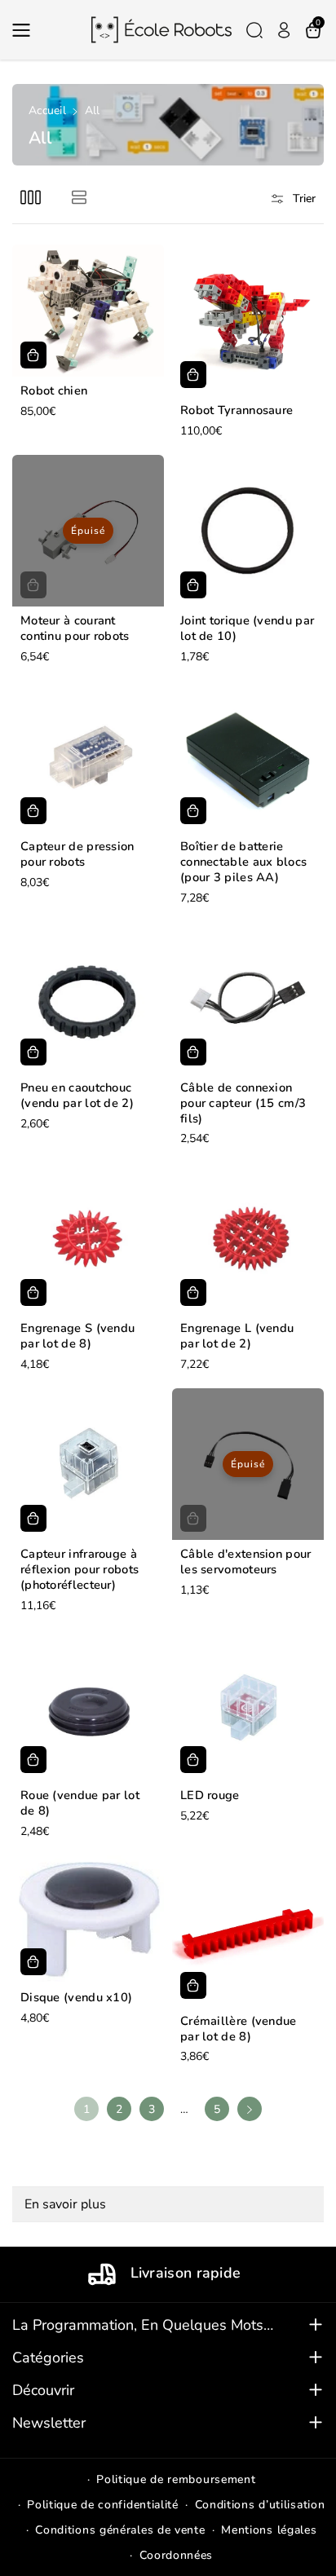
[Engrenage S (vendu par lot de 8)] (88, 1238)
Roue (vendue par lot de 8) (80, 1803)
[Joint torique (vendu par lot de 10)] (248, 531)
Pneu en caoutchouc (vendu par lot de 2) (77, 1096)
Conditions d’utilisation (260, 2505)
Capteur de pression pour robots (77, 854)
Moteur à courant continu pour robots (75, 629)
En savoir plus (65, 2204)
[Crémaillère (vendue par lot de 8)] (248, 1931)
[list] (79, 197)
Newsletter (49, 2423)
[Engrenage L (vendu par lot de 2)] (248, 1238)
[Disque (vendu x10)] (88, 1919)
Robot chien (54, 391)
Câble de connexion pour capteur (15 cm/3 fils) (243, 1103)
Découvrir (43, 2390)
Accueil (47, 110)
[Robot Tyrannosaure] (248, 320)
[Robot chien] (88, 311)
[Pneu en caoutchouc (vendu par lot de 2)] (88, 998)
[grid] (31, 197)
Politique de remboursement (176, 2479)
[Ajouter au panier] (33, 355)
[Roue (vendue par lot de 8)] (88, 1705)
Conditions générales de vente (120, 2530)
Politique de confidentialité (103, 2505)
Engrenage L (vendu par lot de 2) (237, 1336)
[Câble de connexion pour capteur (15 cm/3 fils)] (248, 998)
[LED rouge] (248, 1705)
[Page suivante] (250, 2109)
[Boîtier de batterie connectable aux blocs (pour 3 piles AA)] (248, 756)
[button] (26, 30)
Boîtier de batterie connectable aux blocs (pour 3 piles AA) (243, 862)
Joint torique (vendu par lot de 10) (247, 629)
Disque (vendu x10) (76, 1998)
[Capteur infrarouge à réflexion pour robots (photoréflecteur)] (88, 1464)
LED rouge (210, 1795)
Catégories (48, 2358)
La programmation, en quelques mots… (143, 2325)
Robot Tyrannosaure (237, 410)
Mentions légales (269, 2530)
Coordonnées (177, 2555)
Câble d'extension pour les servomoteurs (246, 1562)
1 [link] (87, 2109)
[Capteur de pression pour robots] (88, 756)
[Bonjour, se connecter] (284, 30)
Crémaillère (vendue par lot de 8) (239, 2029)
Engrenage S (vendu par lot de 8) (77, 1336)
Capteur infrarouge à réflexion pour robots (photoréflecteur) (80, 1570)
